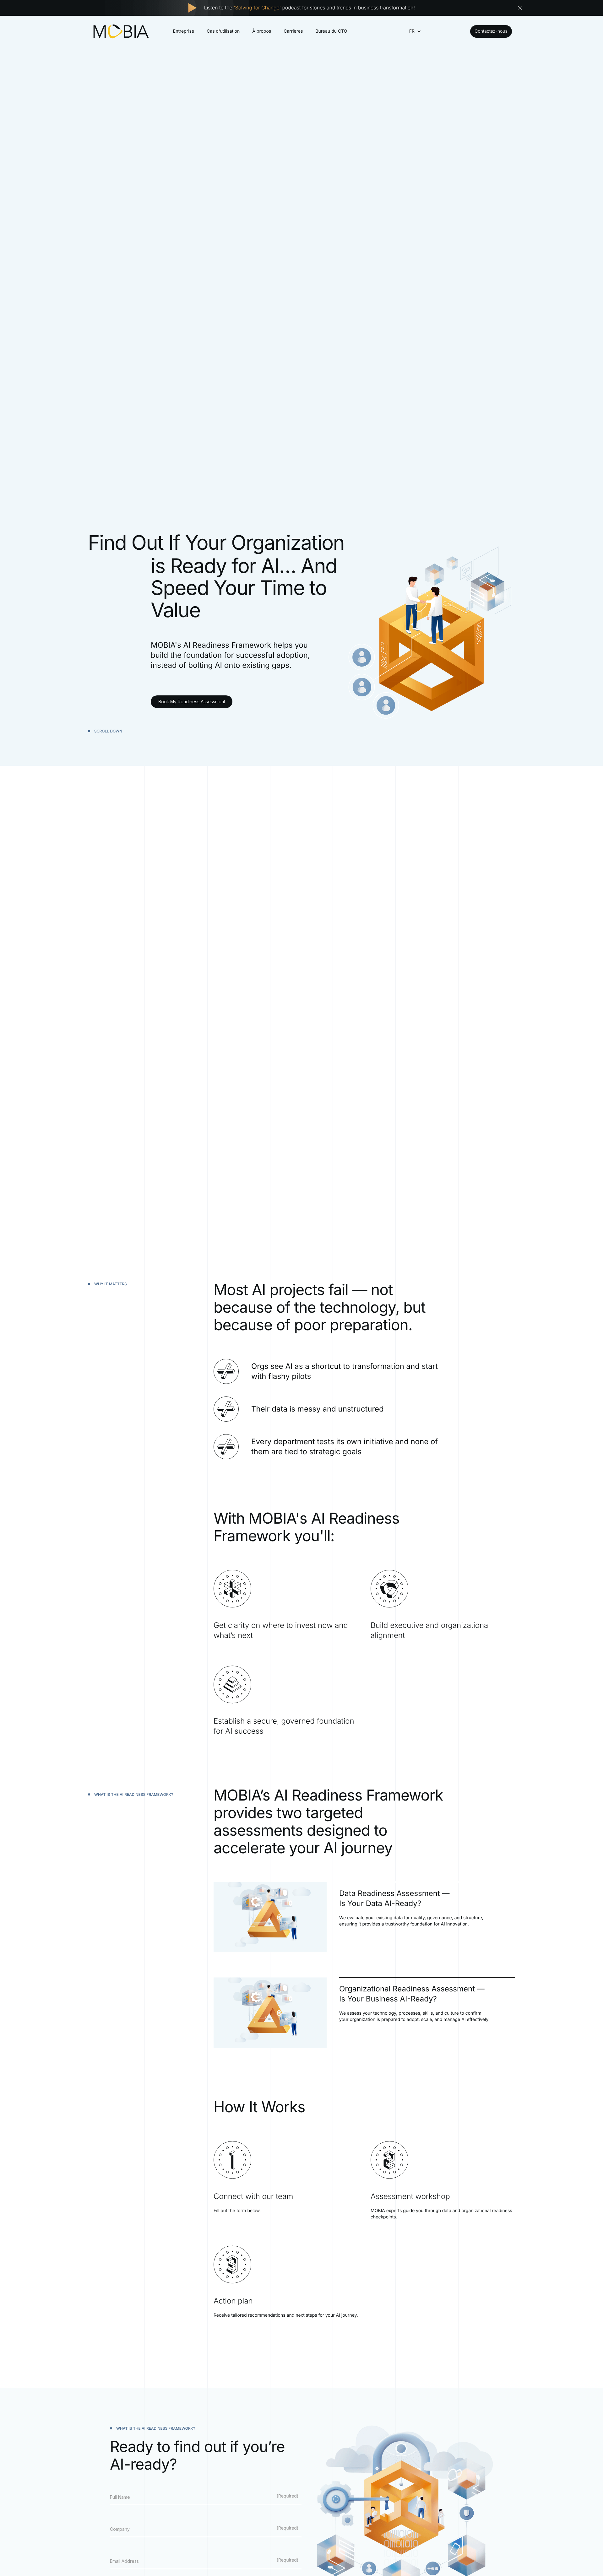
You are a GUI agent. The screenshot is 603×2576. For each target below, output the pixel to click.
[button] (412, 31)
